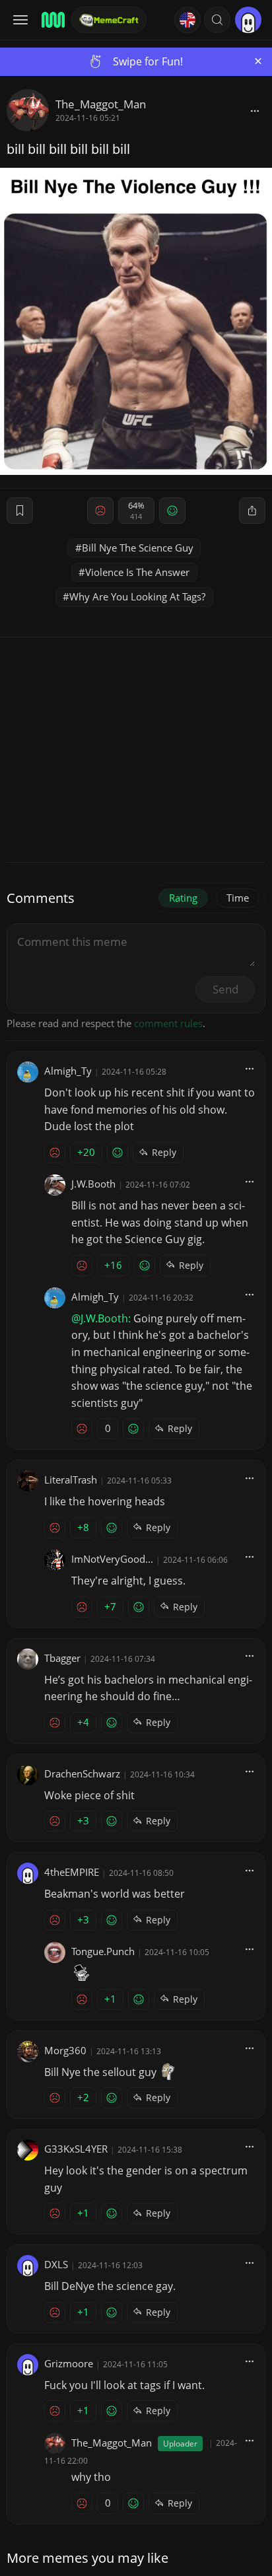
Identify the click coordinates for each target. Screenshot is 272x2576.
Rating (183, 898)
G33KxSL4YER (76, 2149)
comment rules (168, 1023)
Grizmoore (69, 2363)
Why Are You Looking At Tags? (137, 596)
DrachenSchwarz (82, 1773)
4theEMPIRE (72, 1872)
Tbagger (62, 1658)
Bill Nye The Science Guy (138, 548)
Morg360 (65, 2050)
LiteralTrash (71, 1480)
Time (238, 898)
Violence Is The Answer (137, 572)
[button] (217, 20)
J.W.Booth (93, 1184)
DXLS (56, 2264)
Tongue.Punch (103, 1951)
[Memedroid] (52, 20)
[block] (255, 110)
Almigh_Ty (68, 1071)
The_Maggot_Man (101, 104)
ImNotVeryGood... (112, 1559)
